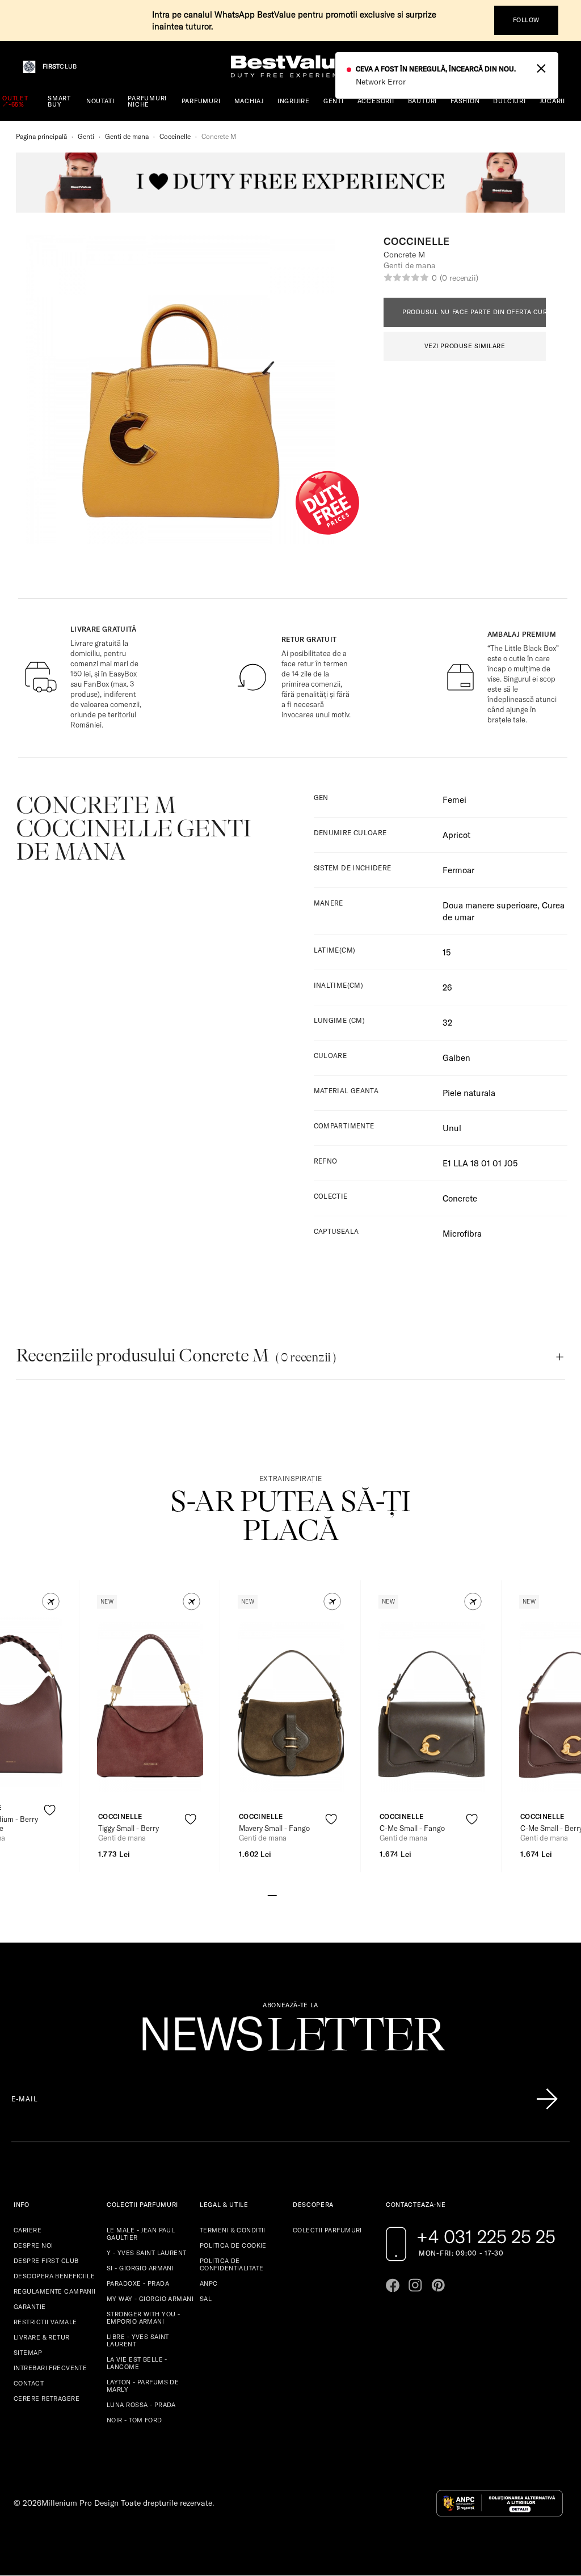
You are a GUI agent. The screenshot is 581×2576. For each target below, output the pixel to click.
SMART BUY (59, 101)
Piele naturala (469, 1093)
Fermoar (458, 870)
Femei (454, 800)
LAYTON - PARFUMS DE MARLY (143, 2386)
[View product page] (150, 1707)
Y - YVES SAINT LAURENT (147, 2253)
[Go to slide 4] (300, 1894)
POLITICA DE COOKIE (233, 2245)
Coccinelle (175, 136)
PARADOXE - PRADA (138, 2283)
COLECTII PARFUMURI (327, 2230)
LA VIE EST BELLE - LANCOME (137, 2363)
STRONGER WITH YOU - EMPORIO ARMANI (143, 2318)
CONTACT (29, 2383)
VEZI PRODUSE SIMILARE (465, 346)
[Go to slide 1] (272, 1894)
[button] (51, 1602)
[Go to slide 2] (281, 1894)
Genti (86, 136)
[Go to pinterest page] (438, 2285)
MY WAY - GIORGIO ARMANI (150, 2299)
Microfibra (462, 1234)
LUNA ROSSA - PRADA (141, 2405)
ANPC (209, 2283)
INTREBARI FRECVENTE (50, 2368)
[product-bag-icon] (50, 1838)
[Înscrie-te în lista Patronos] (547, 2099)
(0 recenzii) (459, 278)
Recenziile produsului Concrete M (176, 1355)
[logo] (290, 67)
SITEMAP (28, 2353)
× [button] (541, 67)
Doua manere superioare (490, 905)
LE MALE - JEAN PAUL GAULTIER (141, 2234)
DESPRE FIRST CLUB (46, 2261)
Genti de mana (127, 136)
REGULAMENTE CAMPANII (55, 2291)
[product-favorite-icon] (50, 1810)
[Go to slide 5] (309, 1894)
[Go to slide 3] (290, 1894)
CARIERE (28, 2230)
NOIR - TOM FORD (134, 2420)
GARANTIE (30, 2307)
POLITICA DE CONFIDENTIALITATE (231, 2264)
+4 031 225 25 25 (486, 2236)
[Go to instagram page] (415, 2285)
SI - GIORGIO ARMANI (140, 2268)
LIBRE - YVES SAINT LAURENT (138, 2340)
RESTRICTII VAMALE (45, 2322)
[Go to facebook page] (393, 2285)
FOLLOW (526, 20)
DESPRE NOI (33, 2245)
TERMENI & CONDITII (233, 2230)
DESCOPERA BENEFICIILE (54, 2276)
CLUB (60, 67)
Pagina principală (41, 136)
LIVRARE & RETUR (42, 2337)
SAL (206, 2299)
